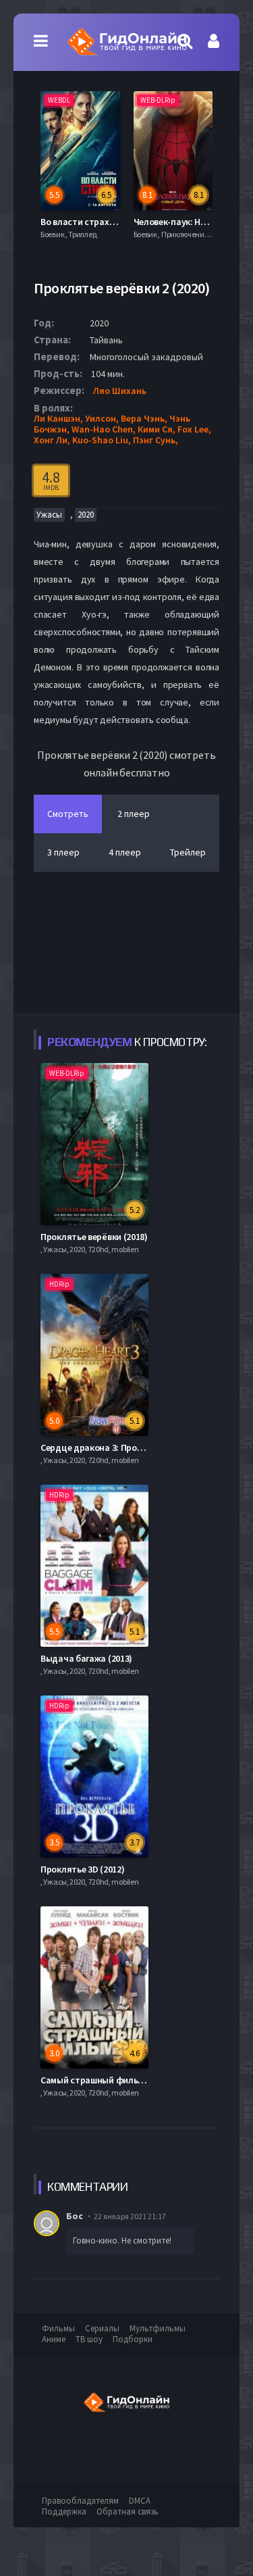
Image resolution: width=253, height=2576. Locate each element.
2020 (86, 515)
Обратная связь (128, 2511)
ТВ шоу (89, 2339)
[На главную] (126, 42)
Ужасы (49, 515)
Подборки (133, 2339)
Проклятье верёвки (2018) (94, 1237)
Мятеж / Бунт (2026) (196, 222)
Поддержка (64, 2511)
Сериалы (102, 2328)
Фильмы (58, 2328)
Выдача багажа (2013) (86, 1658)
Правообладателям (80, 2501)
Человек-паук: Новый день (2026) (131, 222)
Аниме (54, 2339)
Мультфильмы (158, 2328)
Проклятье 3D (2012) (82, 1869)
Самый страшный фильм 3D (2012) (111, 2080)
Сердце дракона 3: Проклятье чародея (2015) (135, 1447)
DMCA (140, 2501)
